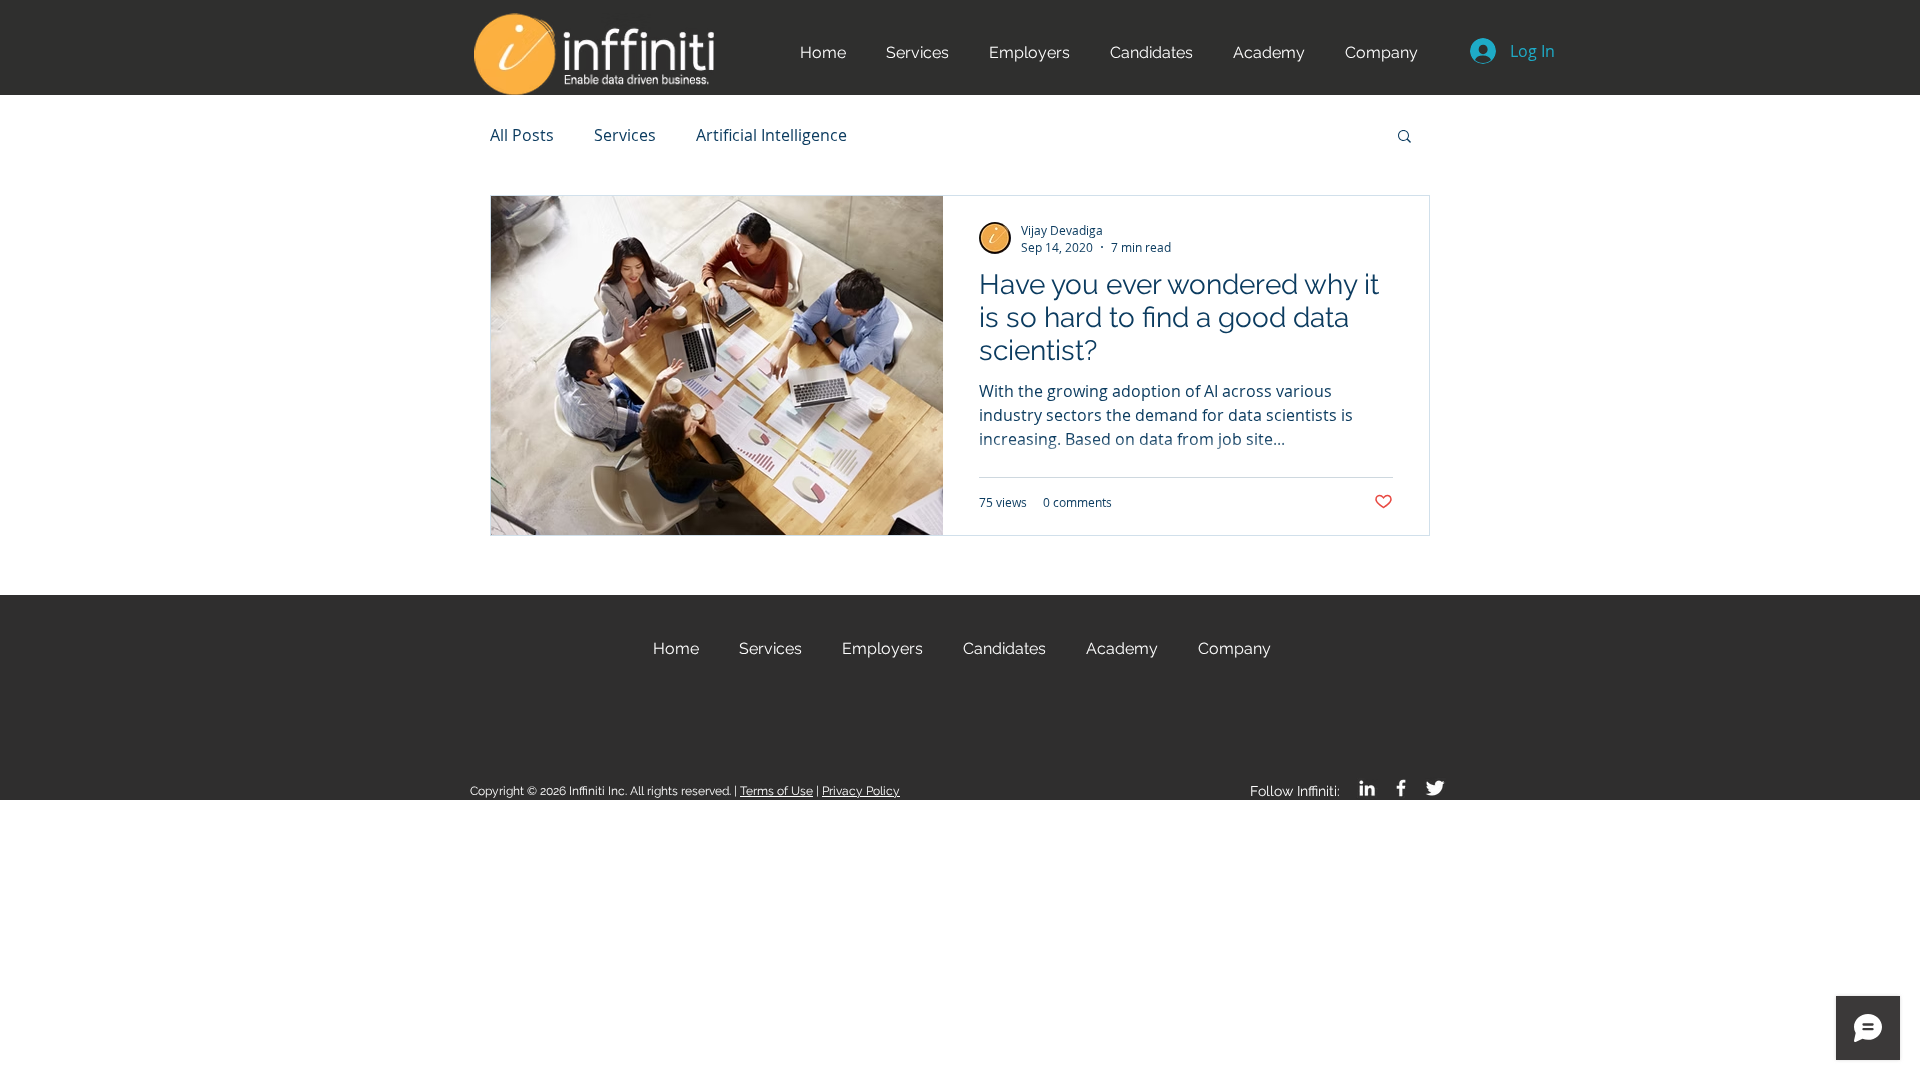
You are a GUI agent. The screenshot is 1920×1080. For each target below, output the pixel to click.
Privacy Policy (861, 791)
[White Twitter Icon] (1435, 788)
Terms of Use (776, 791)
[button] (1029, 52)
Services (625, 135)
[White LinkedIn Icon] (1367, 788)
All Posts (522, 135)
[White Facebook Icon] (1401, 788)
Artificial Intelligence (771, 135)
